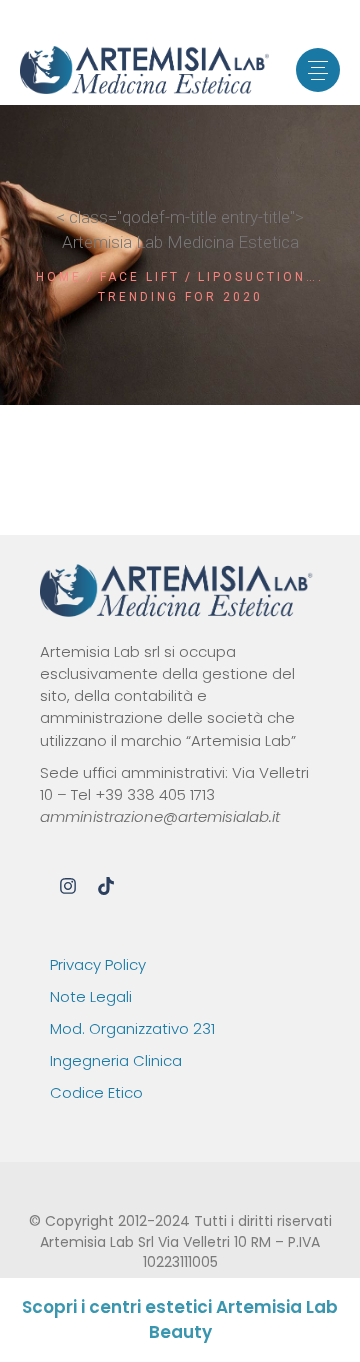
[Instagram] (68, 886)
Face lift (140, 277)
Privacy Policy (98, 964)
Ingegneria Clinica (116, 1060)
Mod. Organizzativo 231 (132, 1028)
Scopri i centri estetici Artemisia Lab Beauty (180, 1319)
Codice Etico (96, 1092)
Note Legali (91, 996)
